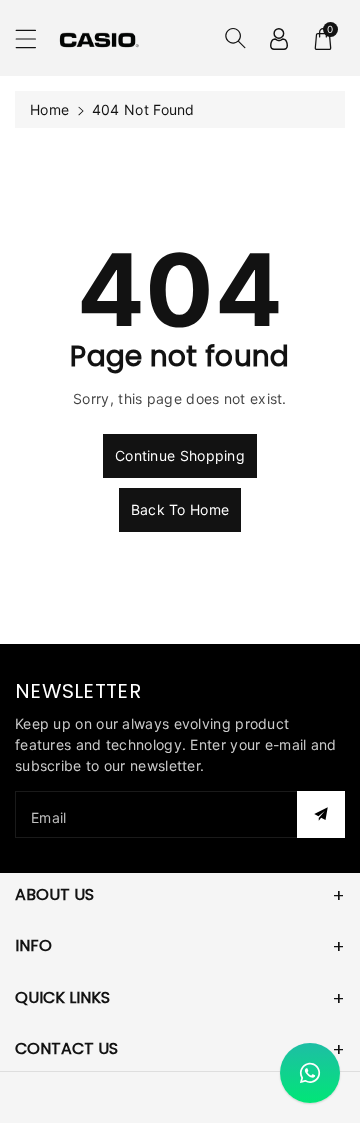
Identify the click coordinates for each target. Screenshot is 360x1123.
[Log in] (279, 38)
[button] (35, 38)
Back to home (180, 509)
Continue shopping (180, 455)
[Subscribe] (321, 814)
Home (49, 109)
